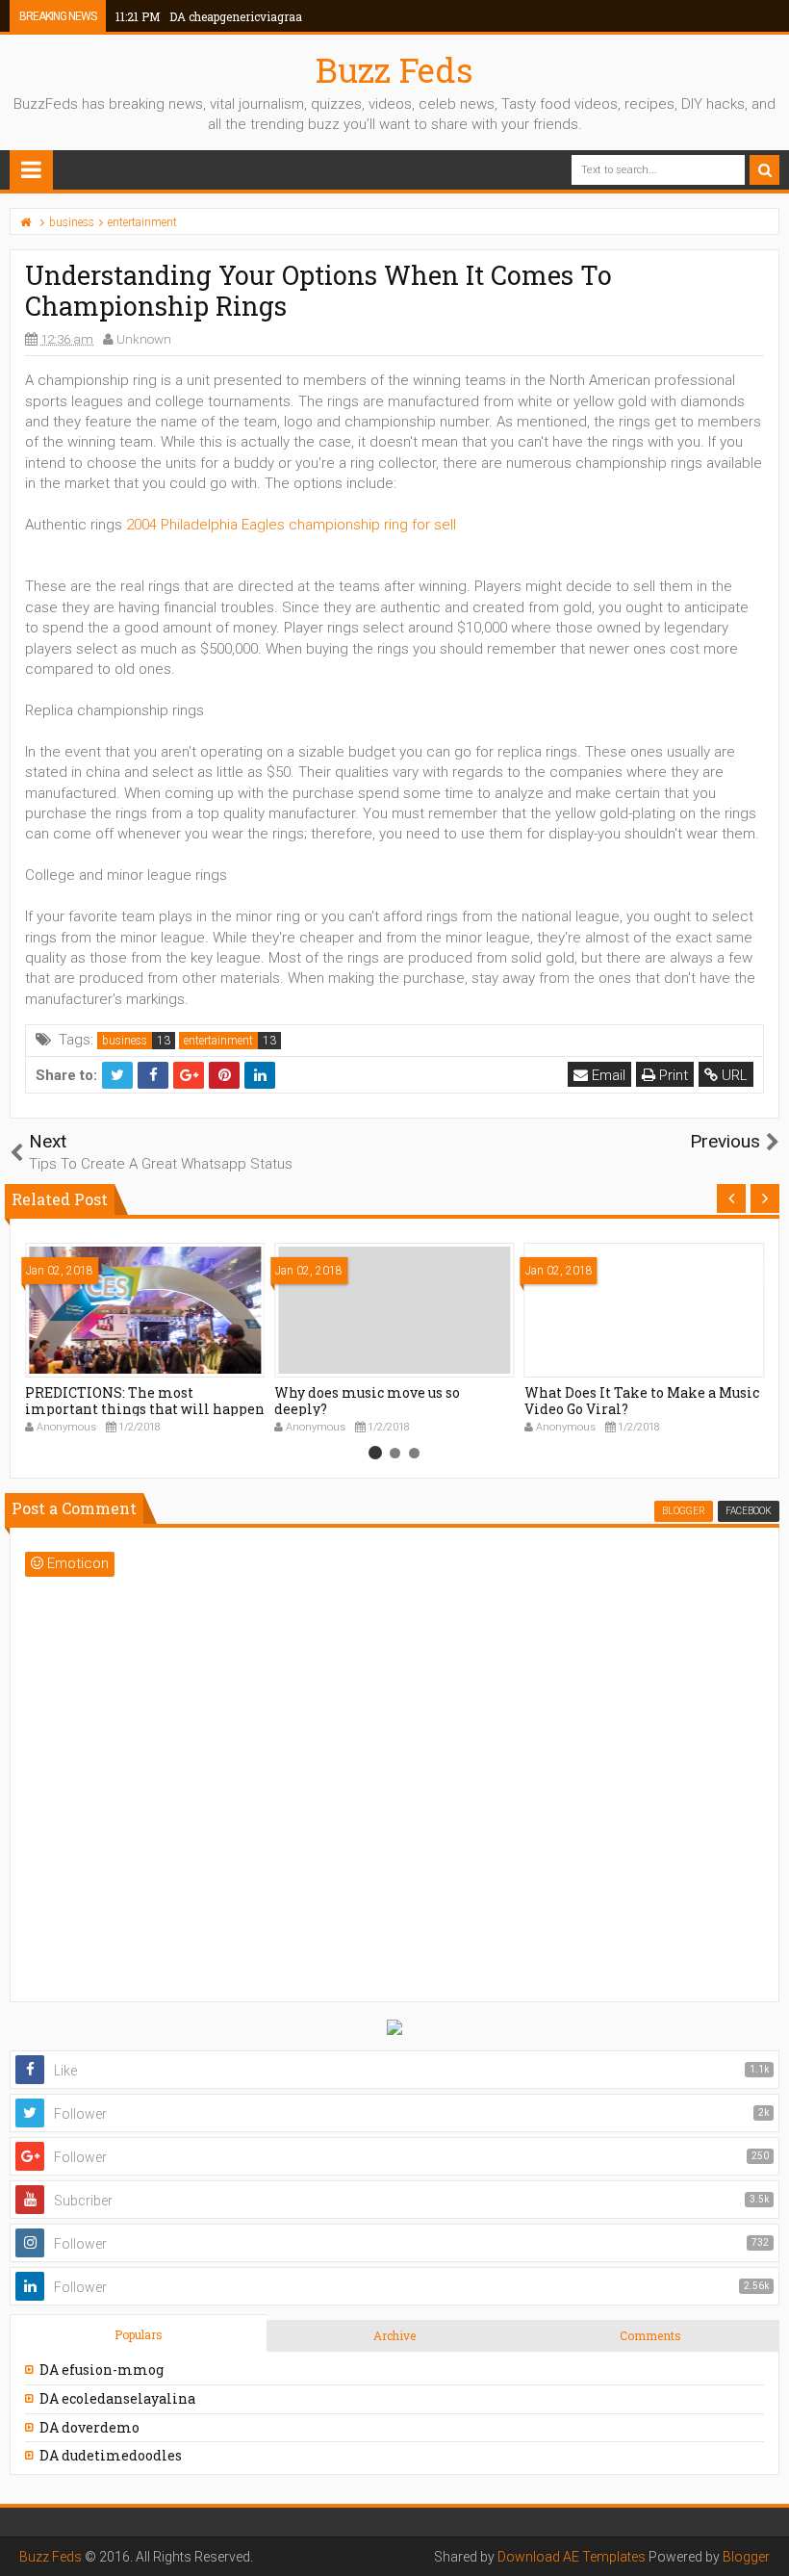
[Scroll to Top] (765, 2542)
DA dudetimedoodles (111, 2455)
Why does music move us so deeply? (367, 1401)
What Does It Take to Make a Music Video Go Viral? (642, 1401)
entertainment (218, 1041)
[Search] (764, 170)
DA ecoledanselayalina (117, 2398)
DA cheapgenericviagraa (209, 16)
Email (607, 1075)
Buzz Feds (394, 69)
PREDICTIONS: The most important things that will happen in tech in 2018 (145, 1409)
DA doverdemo (89, 2427)
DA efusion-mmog (102, 2370)
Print (672, 1075)
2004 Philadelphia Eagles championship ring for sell (291, 525)
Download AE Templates (572, 2557)
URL (733, 1075)
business (125, 1041)
